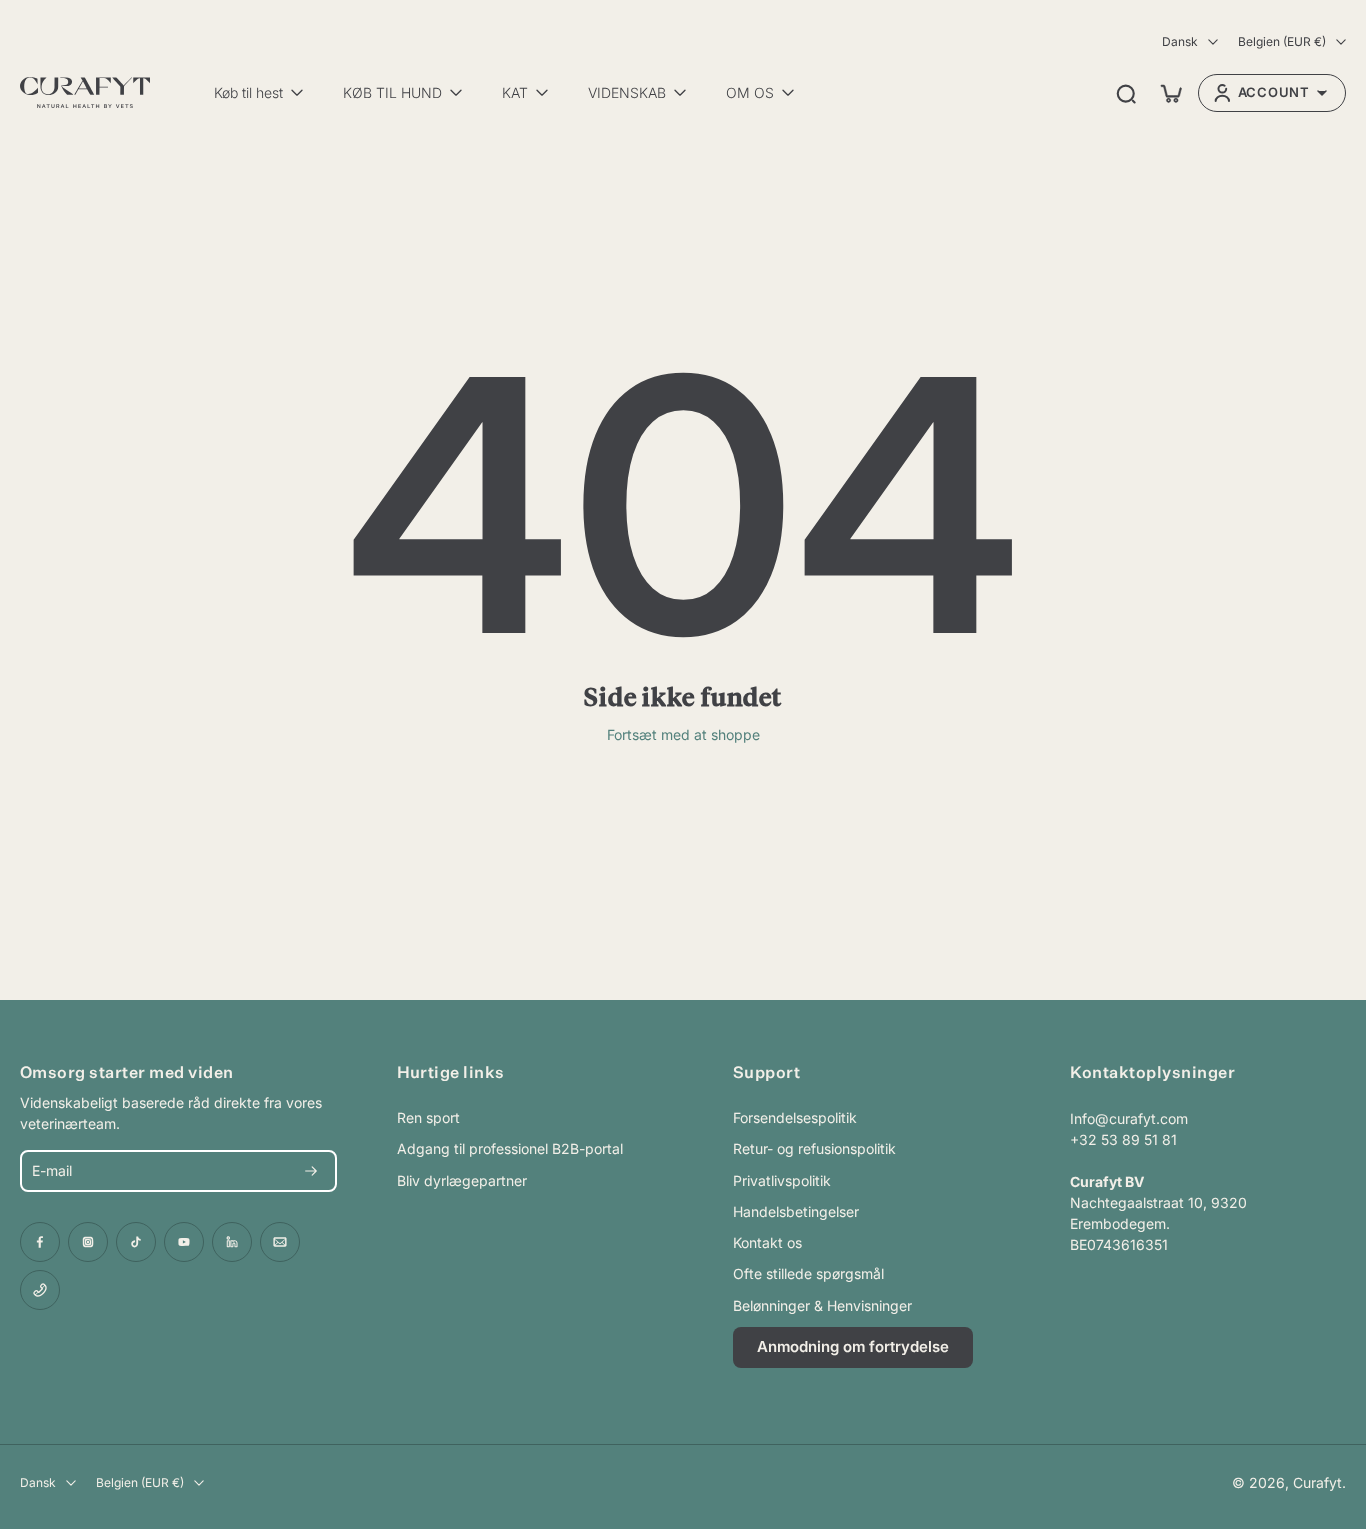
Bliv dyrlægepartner (462, 1180)
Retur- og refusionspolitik (814, 1148)
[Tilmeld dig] (311, 1171)
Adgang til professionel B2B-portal (510, 1148)
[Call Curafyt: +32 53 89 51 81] (40, 1290)
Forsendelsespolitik (795, 1117)
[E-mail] (280, 1242)
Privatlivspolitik (782, 1180)
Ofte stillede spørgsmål (808, 1273)
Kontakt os (767, 1242)
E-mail (52, 1171)
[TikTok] (136, 1242)
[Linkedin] (232, 1242)
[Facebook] (40, 1242)
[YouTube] (184, 1242)
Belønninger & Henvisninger (822, 1305)
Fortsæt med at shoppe (683, 734)
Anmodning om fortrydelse (853, 1346)
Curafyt (1317, 1482)
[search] (1126, 93)
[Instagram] (88, 1242)
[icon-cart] (1170, 93)
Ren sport (428, 1117)
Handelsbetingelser (796, 1211)
